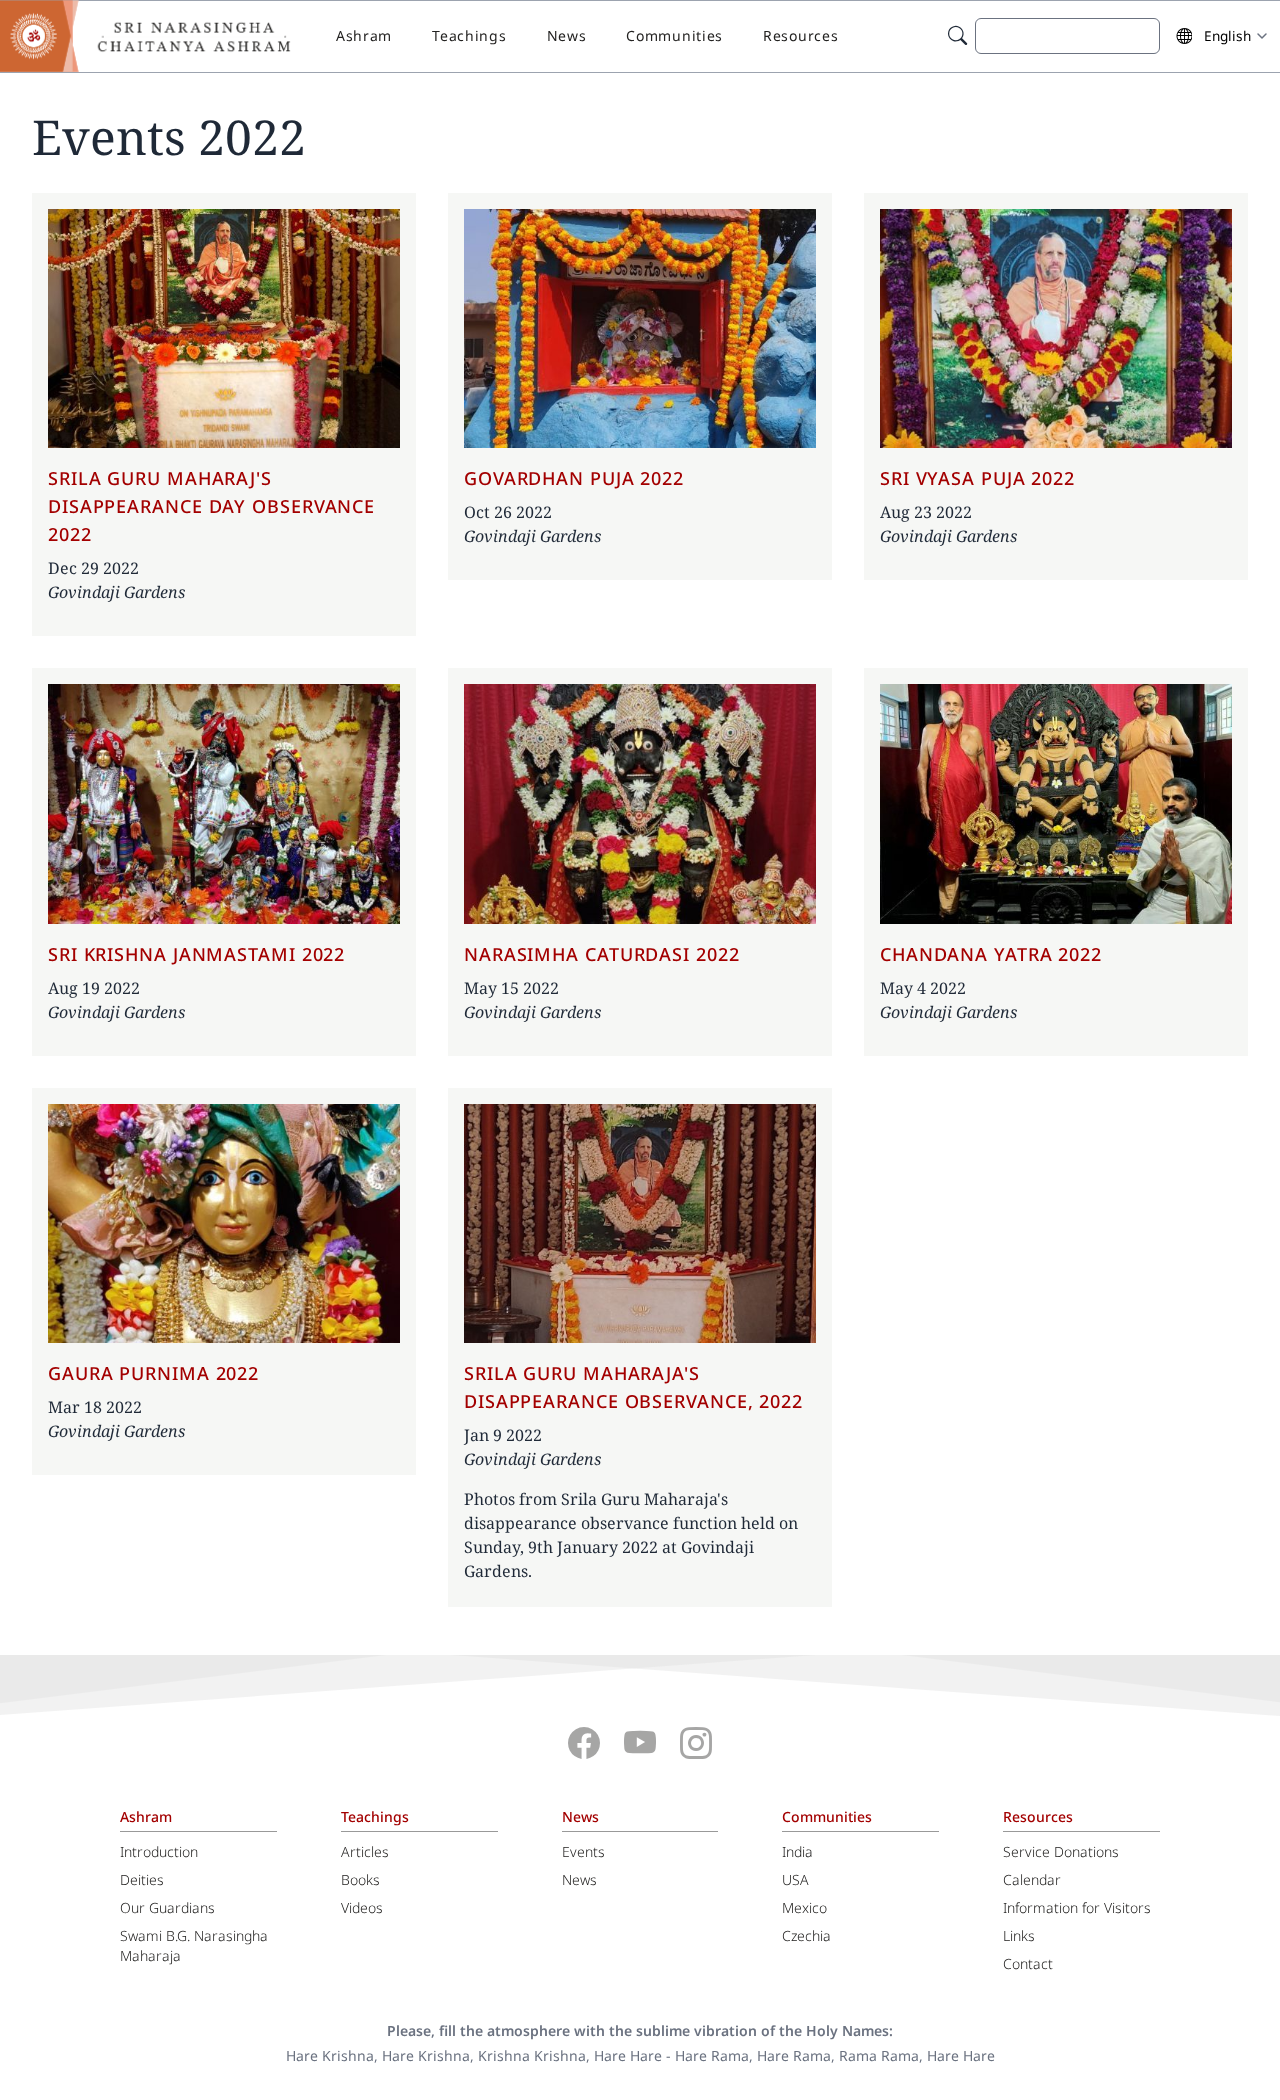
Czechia (806, 1935)
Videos (362, 1907)
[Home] (160, 36)
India (797, 1851)
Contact (1028, 1963)
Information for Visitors (1077, 1907)
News (567, 35)
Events (583, 1851)
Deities (142, 1879)
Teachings (469, 35)
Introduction (159, 1851)
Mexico (804, 1907)
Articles (365, 1851)
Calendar (1032, 1879)
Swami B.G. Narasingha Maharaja (194, 1945)
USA (795, 1879)
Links (1019, 1935)
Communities (674, 35)
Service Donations (1061, 1851)
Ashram (364, 35)
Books (360, 1879)
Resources (800, 35)
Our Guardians (167, 1907)
